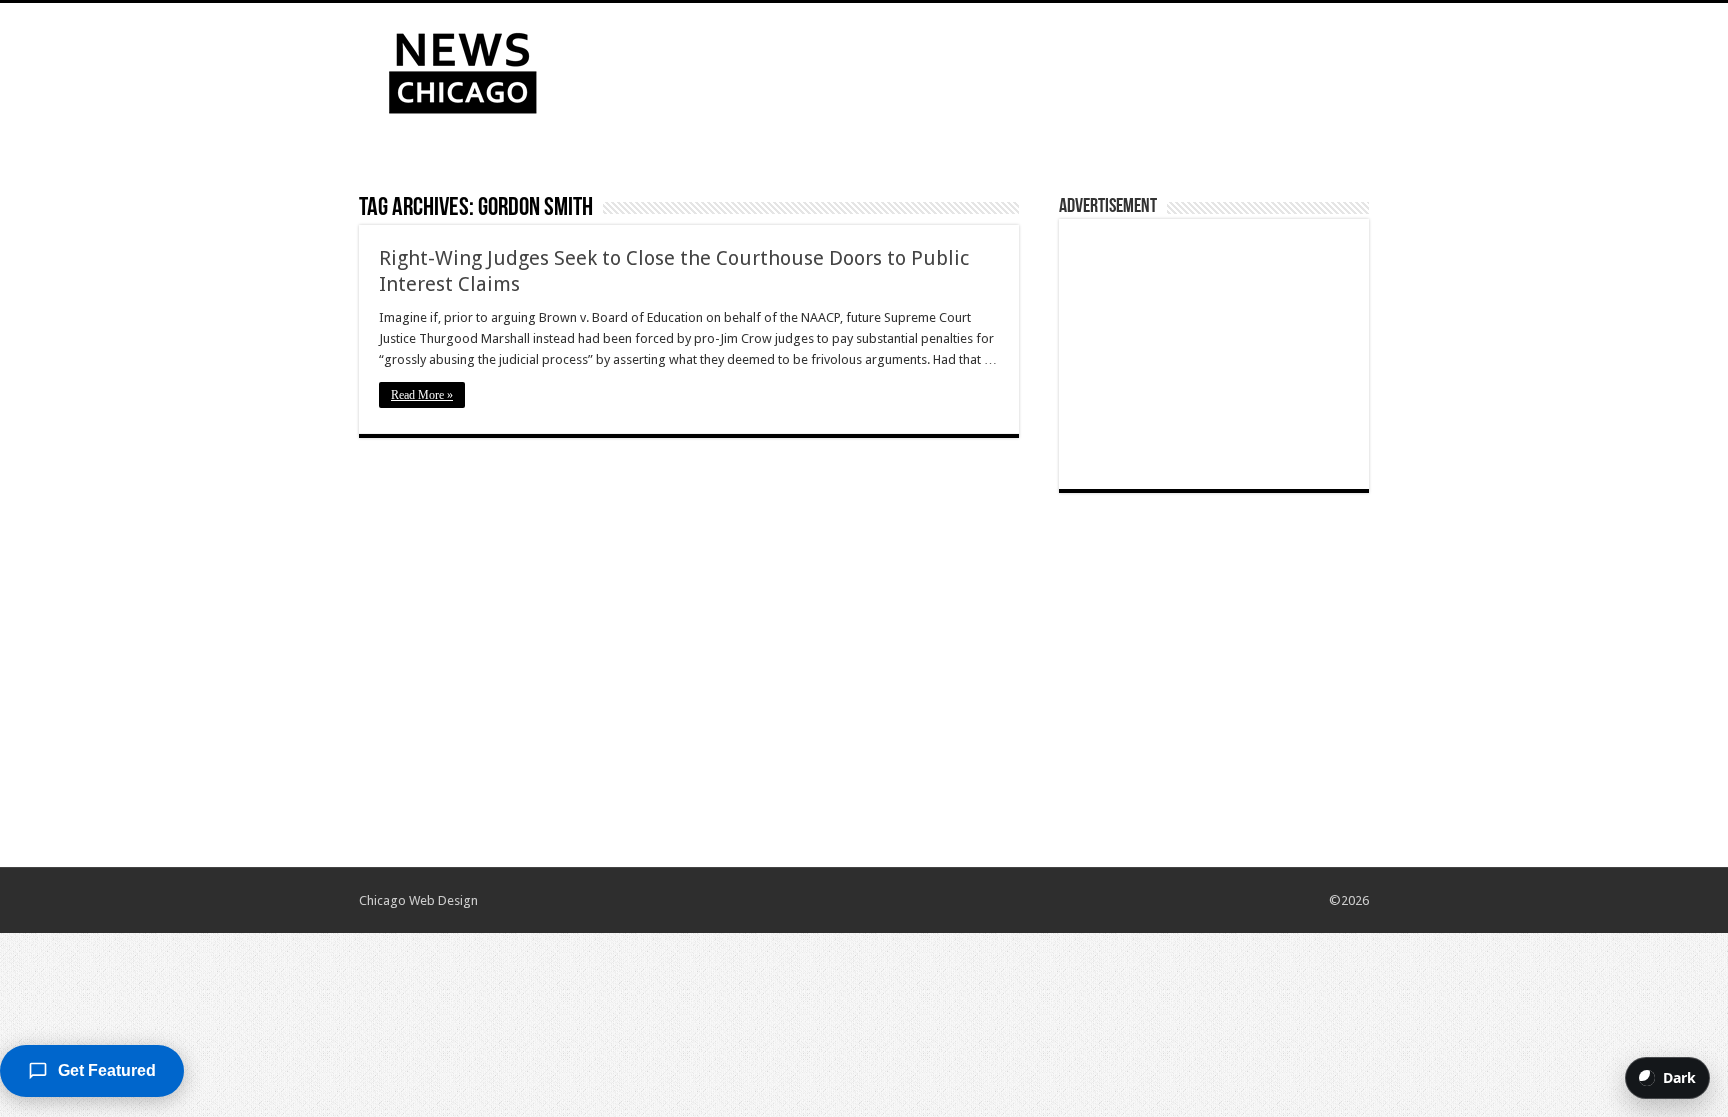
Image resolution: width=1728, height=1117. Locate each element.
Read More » (422, 395)
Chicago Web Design (418, 900)
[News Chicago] (463, 69)
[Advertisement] (990, 68)
